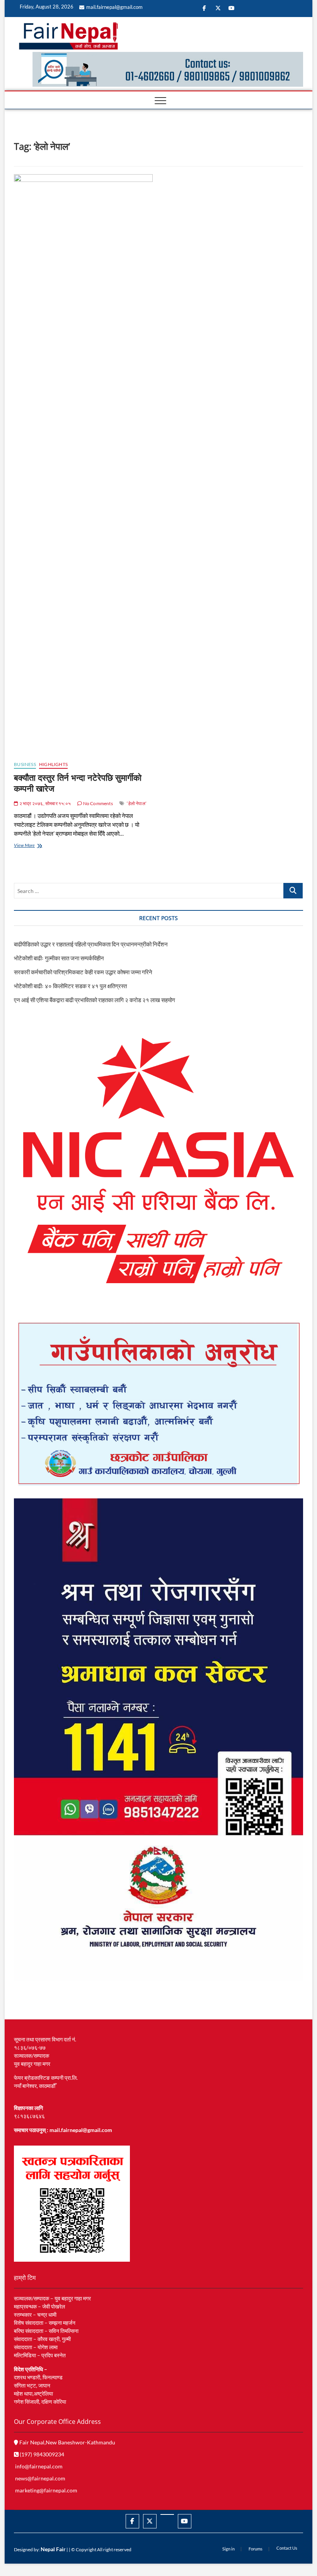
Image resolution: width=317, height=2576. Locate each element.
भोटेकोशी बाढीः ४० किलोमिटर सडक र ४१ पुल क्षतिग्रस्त (70, 986)
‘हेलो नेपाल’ (137, 803)
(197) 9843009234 (41, 2454)
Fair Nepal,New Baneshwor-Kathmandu (67, 2442)
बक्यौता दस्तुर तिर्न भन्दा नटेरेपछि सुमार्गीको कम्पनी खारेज (78, 783)
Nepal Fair (53, 2549)
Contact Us (287, 2548)
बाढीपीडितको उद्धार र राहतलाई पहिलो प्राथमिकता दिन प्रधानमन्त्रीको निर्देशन (91, 944)
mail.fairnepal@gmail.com (114, 7)
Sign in (228, 2549)
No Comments (97, 803)
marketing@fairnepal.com (46, 2490)
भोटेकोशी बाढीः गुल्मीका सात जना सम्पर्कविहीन (59, 958)
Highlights (53, 764)
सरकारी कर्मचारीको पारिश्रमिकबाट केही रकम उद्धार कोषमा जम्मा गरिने (83, 972)
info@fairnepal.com (39, 2466)
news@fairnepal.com (40, 2478)
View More (32, 846)
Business (25, 764)
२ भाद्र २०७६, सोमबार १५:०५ (44, 803)
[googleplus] (167, 2514)
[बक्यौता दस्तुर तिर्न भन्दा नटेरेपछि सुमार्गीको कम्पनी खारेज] (83, 464)
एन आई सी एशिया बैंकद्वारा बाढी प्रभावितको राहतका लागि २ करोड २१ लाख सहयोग (95, 1000)
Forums (256, 2549)
